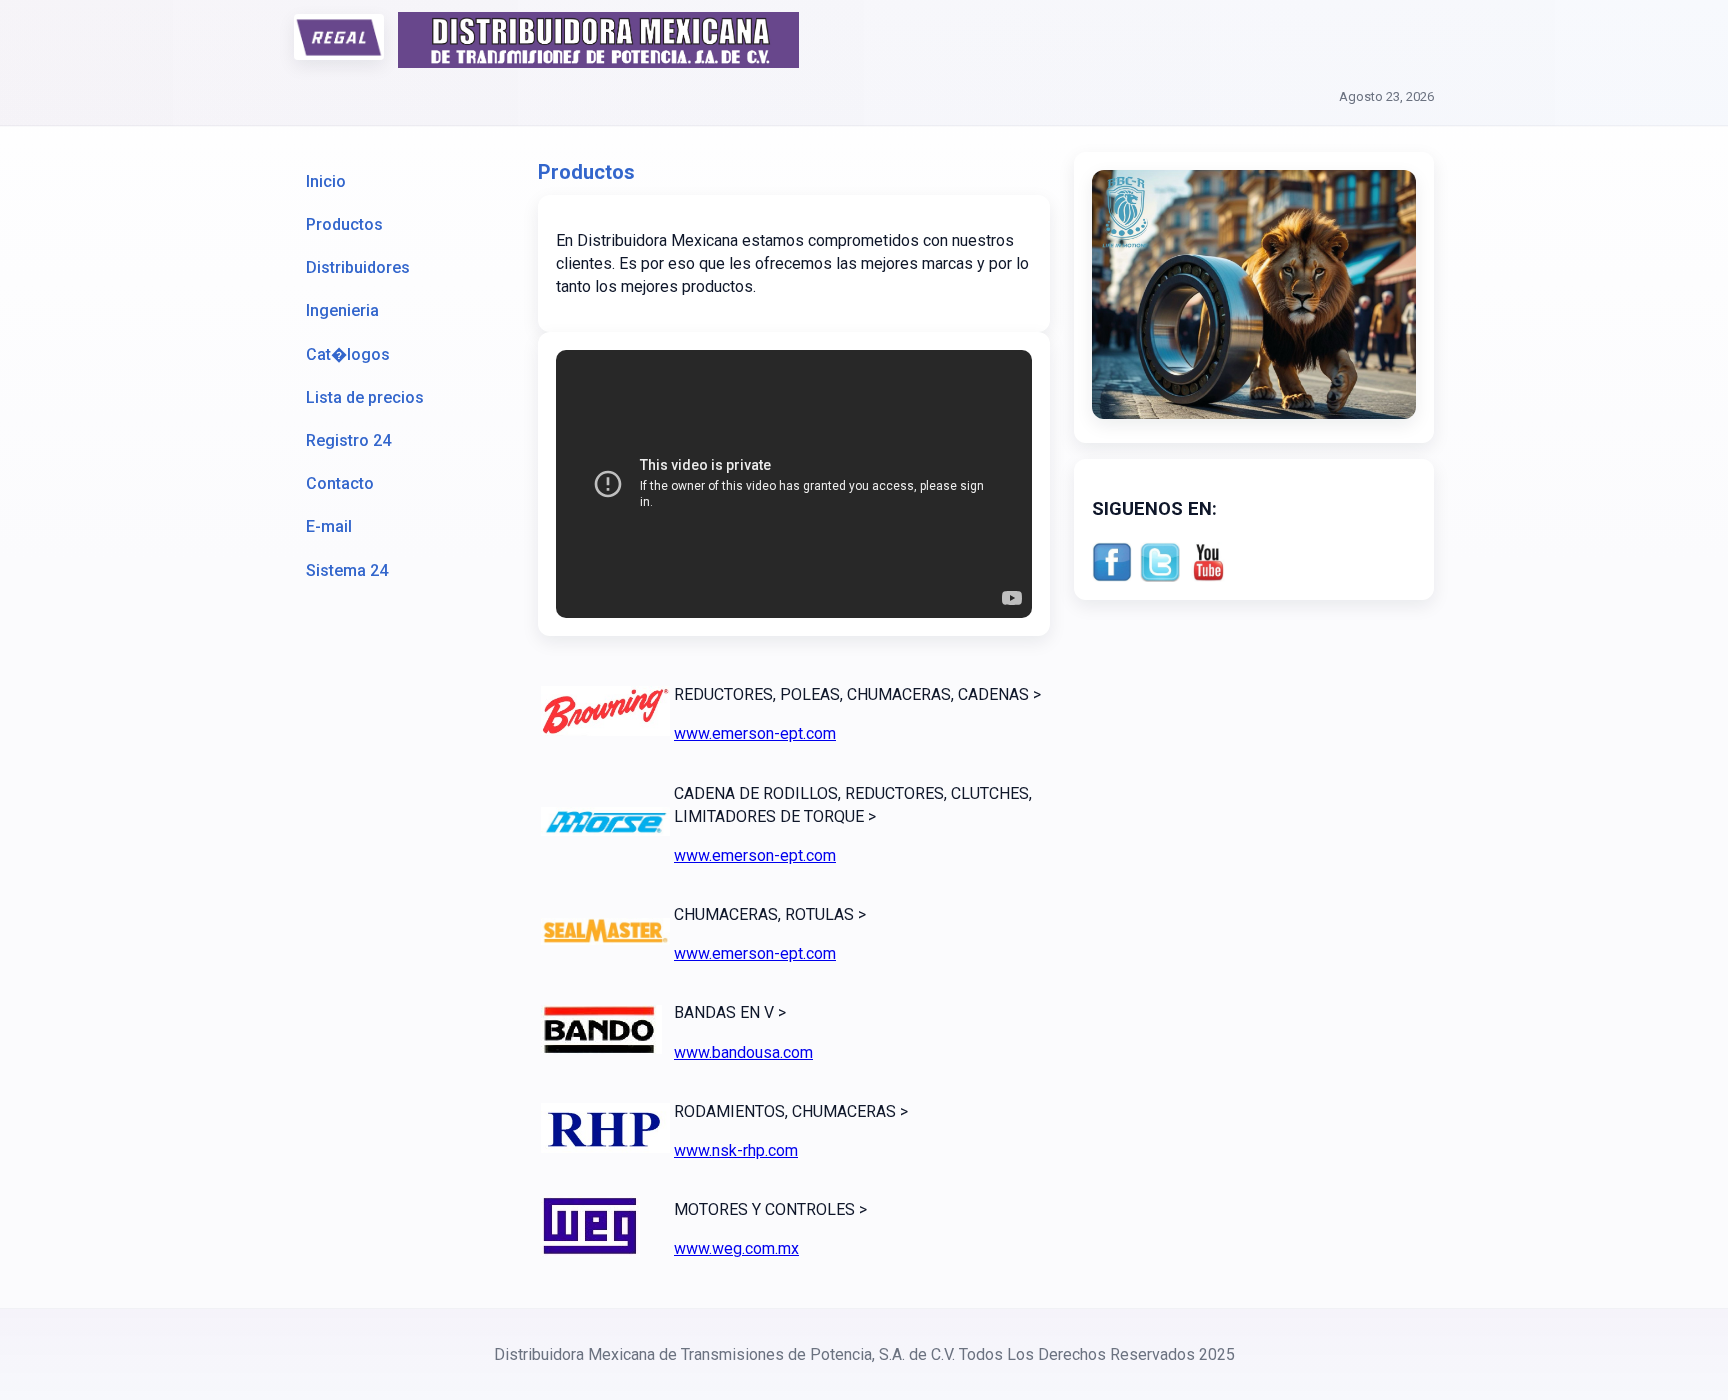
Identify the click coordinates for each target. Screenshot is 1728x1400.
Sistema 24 (347, 570)
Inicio (326, 181)
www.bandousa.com (743, 1052)
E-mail (329, 526)
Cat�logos (348, 354)
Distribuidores (358, 267)
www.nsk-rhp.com (736, 1150)
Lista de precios (365, 397)
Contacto (340, 483)
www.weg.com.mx (736, 1248)
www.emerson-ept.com (755, 733)
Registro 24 (348, 440)
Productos (344, 224)
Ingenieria (342, 310)
